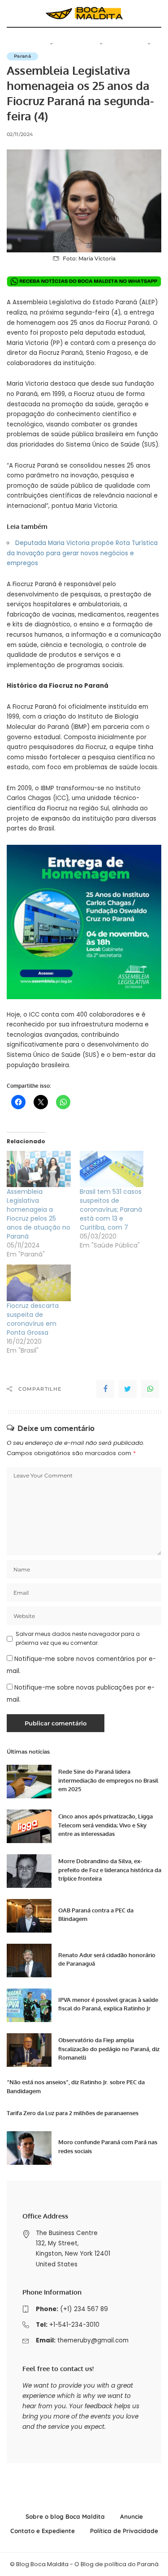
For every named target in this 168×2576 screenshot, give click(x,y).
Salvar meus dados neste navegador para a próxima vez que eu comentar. (78, 1638)
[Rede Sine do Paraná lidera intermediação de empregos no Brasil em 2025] (29, 1782)
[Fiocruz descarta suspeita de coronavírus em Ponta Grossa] (39, 1283)
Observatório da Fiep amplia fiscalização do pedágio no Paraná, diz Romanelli (109, 2049)
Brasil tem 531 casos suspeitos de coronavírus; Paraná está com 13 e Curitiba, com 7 (111, 1209)
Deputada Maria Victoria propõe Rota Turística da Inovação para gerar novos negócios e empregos (82, 553)
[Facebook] (105, 1389)
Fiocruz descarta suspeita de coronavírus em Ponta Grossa (33, 1319)
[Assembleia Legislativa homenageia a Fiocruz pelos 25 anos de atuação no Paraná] (39, 1169)
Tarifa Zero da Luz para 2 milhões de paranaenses (73, 2113)
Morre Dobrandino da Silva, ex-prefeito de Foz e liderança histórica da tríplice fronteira (110, 1870)
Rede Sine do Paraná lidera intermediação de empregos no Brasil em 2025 (108, 1780)
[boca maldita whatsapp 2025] (84, 281)
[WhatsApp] (150, 1389)
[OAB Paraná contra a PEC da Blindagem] (29, 1916)
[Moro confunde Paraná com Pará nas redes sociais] (29, 2148)
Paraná (22, 56)
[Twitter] (128, 1389)
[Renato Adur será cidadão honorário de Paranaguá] (29, 1961)
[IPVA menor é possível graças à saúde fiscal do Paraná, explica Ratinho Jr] (29, 2005)
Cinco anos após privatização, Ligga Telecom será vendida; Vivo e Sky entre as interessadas (106, 1825)
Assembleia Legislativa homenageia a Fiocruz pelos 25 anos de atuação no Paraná (39, 1214)
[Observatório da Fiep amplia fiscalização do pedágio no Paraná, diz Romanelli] (29, 2050)
